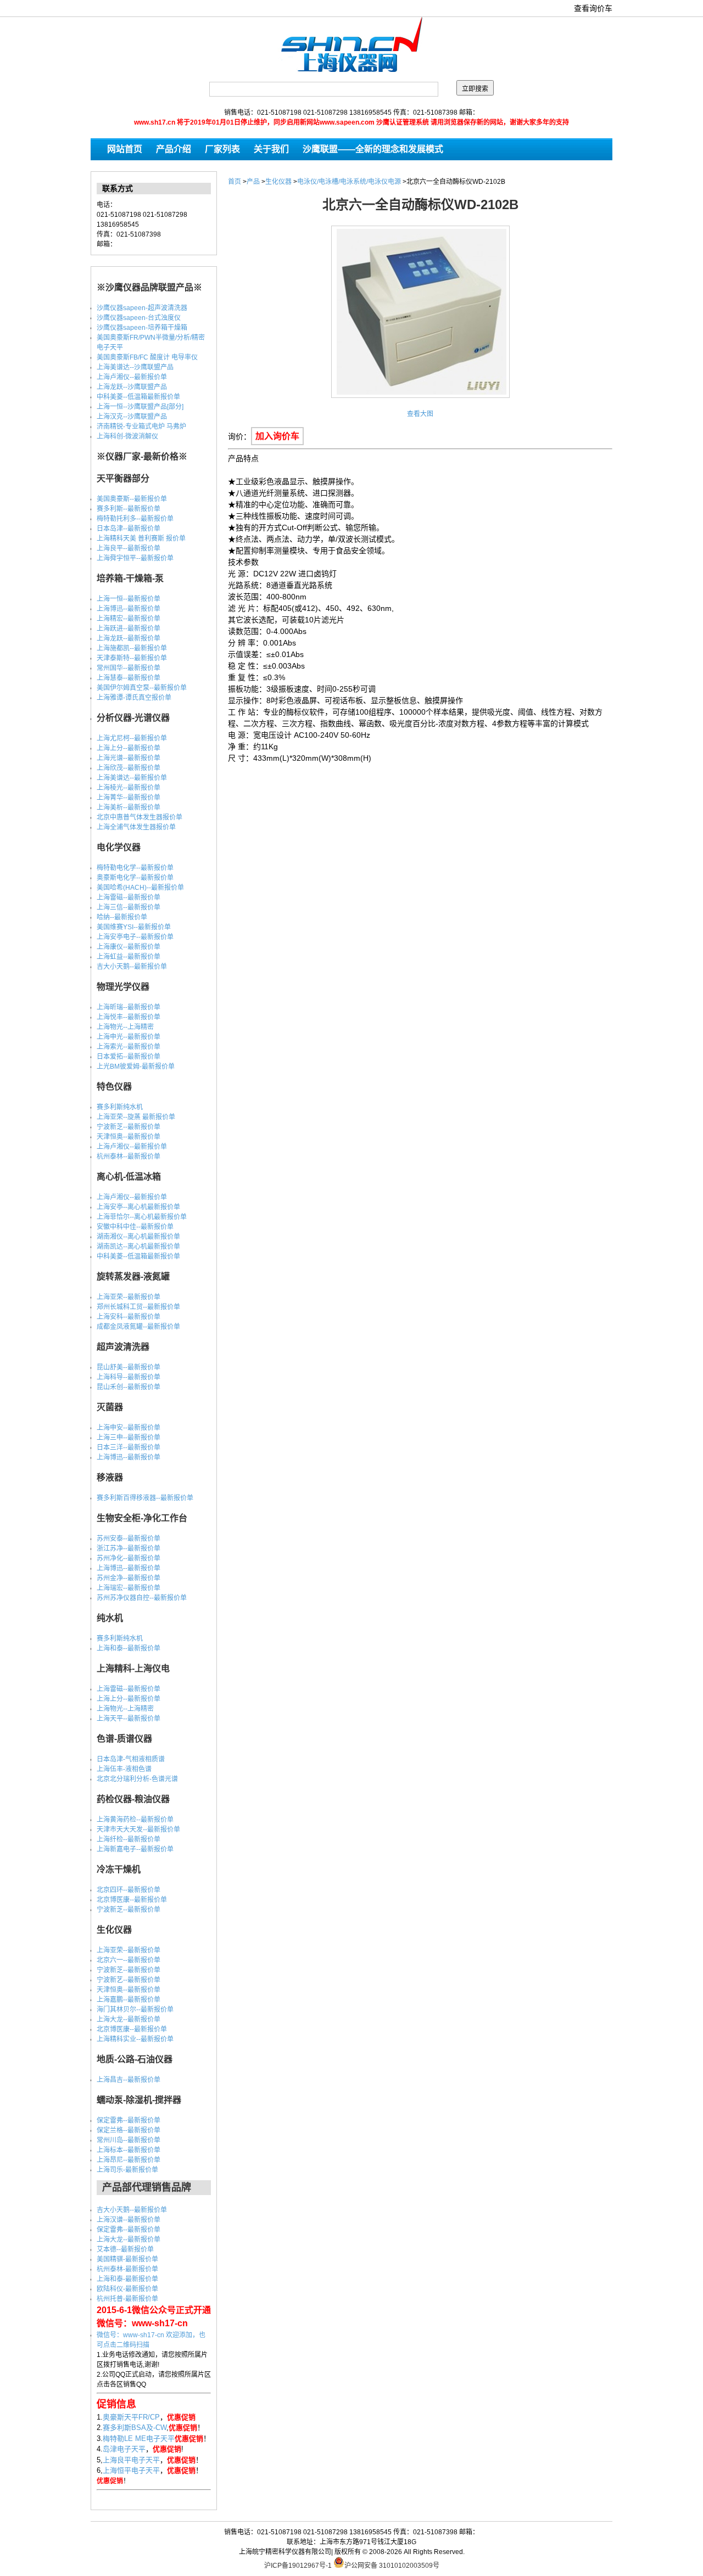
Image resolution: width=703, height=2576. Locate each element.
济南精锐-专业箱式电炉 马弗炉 (141, 426)
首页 (235, 182)
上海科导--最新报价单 (129, 1377)
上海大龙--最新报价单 (129, 2019)
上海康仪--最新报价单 (129, 947)
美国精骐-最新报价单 (127, 2259)
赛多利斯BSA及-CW (135, 2428)
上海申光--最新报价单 (129, 1037)
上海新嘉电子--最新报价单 (135, 1849)
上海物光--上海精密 (125, 1027)
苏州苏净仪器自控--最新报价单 (142, 1598)
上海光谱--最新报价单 (129, 758)
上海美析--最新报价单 (129, 807)
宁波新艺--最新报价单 (129, 1980)
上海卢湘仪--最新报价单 (132, 377)
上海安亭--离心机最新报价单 (138, 1207)
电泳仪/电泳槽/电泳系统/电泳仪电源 (349, 182)
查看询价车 (593, 8)
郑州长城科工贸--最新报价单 (138, 1307)
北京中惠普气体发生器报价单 (140, 817)
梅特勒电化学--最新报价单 (135, 868)
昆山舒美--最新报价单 (129, 1367)
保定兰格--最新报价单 (129, 2130)
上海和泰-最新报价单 (127, 2279)
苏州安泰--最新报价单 (129, 1539)
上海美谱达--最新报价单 (132, 778)
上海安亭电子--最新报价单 (135, 937)
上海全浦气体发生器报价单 (136, 827)
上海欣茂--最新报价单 (129, 768)
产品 (253, 182)
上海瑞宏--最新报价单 (129, 1588)
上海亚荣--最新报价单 (129, 1297)
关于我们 (271, 149)
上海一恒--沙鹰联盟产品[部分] (140, 407)
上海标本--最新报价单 (129, 2150)
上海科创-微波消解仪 (127, 436)
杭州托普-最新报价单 (127, 2299)
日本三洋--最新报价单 (129, 1447)
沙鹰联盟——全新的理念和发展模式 (373, 149)
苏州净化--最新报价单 (129, 1558)
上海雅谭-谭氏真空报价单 (134, 698)
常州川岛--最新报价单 (129, 2140)
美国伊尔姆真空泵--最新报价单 (142, 688)
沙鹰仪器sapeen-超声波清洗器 (142, 308)
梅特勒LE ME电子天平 (139, 2438)
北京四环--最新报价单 (129, 1890)
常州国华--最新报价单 (129, 668)
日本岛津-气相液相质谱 (131, 1759)
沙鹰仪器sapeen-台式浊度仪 (139, 318)
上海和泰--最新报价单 (129, 1648)
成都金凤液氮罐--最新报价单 (138, 1327)
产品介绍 (174, 149)
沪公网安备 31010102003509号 (392, 2565)
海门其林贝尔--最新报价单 (135, 2010)
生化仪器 (278, 182)
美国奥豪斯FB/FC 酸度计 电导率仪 (147, 357)
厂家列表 (222, 149)
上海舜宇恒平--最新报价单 (135, 558)
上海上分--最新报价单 (129, 748)
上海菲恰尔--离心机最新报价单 (142, 1217)
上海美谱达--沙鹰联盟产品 (135, 367)
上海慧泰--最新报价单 (129, 678)
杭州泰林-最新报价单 (127, 2269)
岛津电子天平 (124, 2449)
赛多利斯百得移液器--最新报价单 (145, 1498)
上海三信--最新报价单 (129, 907)
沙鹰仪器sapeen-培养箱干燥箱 (142, 328)
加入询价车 (277, 436)
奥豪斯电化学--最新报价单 (135, 878)
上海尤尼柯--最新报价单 (132, 738)
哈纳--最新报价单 (122, 917)
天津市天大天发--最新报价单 (138, 1829)
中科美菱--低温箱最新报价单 (138, 397)
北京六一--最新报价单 (129, 1960)
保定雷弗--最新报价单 (129, 2120)
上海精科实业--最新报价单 (135, 2039)
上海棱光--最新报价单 (129, 788)
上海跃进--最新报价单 (129, 628)
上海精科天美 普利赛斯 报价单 (141, 538)
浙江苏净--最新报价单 (129, 1548)
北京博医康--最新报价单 (132, 1900)
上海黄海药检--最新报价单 (135, 1820)
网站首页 (125, 149)
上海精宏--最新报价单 (129, 619)
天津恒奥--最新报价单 (129, 1137)
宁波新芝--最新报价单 (129, 1127)
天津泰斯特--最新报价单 (132, 658)
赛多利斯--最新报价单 (129, 509)
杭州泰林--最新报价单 (129, 1157)
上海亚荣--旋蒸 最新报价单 (136, 1117)
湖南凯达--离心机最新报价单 (138, 1247)
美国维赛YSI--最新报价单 (134, 927)
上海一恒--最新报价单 (129, 599)
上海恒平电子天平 (131, 2470)
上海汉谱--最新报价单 (129, 2220)
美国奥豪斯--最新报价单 (132, 499)
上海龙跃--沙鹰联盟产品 (132, 387)
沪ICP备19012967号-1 (298, 2566)
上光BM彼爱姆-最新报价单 (136, 1067)
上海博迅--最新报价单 (129, 609)
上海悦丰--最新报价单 (129, 1017)
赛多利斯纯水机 (120, 1107)
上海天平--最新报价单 (129, 1719)
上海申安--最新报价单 (129, 1428)
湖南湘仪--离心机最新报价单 (138, 1237)
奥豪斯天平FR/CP (131, 2417)
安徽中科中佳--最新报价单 (135, 1227)
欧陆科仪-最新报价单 (127, 2289)
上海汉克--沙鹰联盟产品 (132, 417)
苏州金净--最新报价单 (129, 1578)
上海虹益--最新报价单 (129, 957)
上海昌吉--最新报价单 (129, 2080)
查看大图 (420, 414)
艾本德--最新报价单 (125, 2249)
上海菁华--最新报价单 (129, 798)
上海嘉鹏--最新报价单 (129, 2000)
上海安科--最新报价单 (129, 1317)
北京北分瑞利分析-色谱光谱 (137, 1779)
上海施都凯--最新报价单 (132, 648)
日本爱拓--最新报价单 (129, 1057)
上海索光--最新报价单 (129, 1047)
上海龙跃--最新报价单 (129, 638)
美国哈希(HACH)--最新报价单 (140, 888)
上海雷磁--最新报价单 (129, 897)
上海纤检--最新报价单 (129, 1839)
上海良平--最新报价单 (129, 548)
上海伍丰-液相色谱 (124, 1769)
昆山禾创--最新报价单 (129, 1387)
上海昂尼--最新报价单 (129, 2160)
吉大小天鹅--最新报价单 (132, 967)
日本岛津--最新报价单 (129, 529)
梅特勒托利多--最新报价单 (135, 519)
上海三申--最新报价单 (129, 1438)
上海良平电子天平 (131, 2460)
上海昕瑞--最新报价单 (129, 1007)
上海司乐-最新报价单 (127, 2170)
